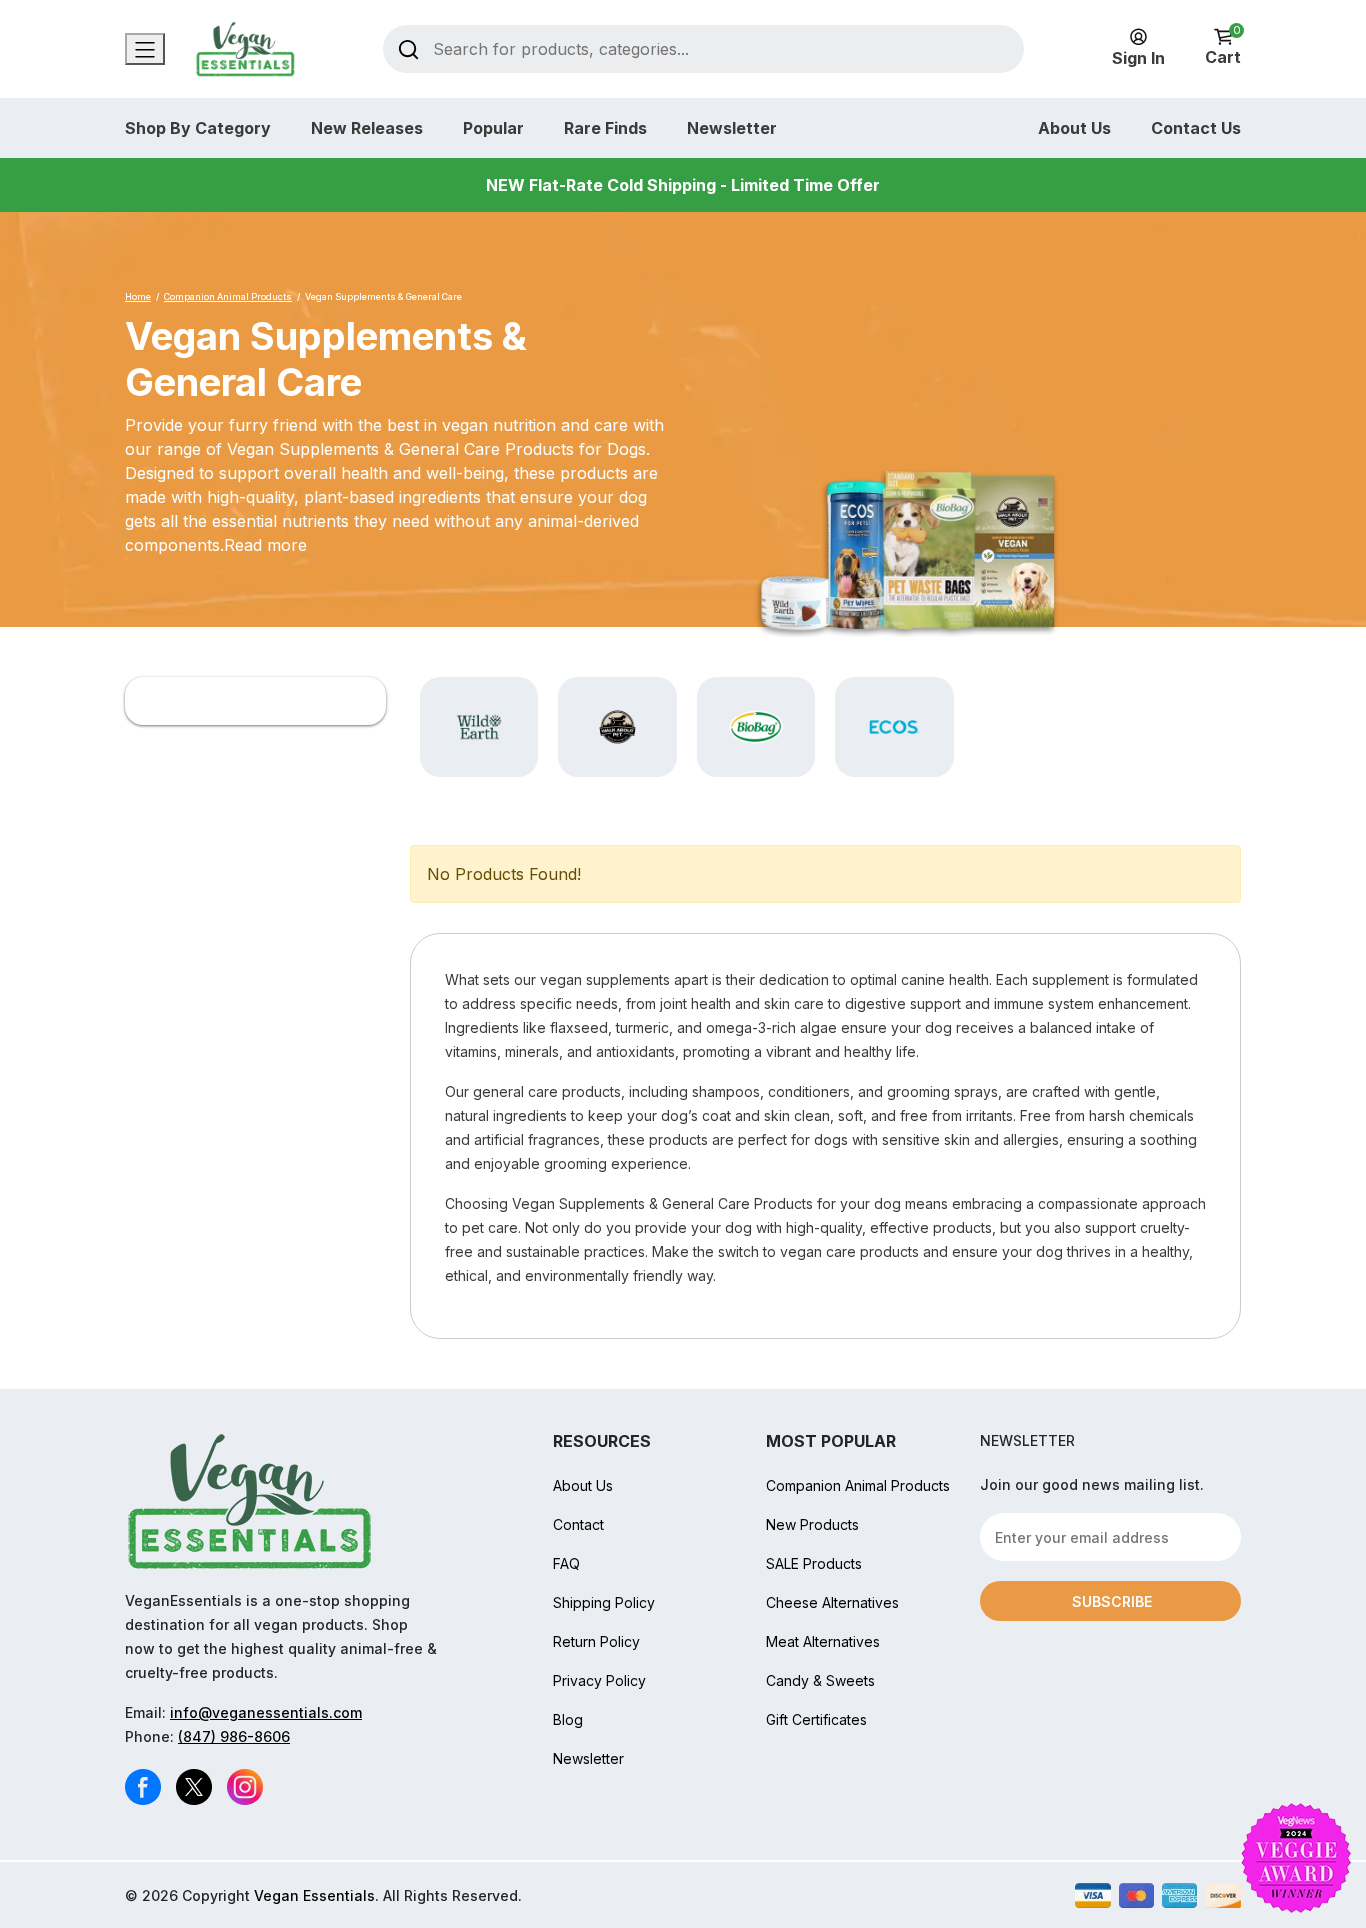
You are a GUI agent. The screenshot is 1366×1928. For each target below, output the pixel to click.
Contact (578, 1524)
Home (138, 296)
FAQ (566, 1563)
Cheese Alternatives (832, 1602)
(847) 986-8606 (234, 1736)
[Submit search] (408, 48)
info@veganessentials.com (266, 1712)
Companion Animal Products (228, 296)
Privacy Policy (599, 1680)
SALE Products (814, 1563)
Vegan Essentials (314, 1895)
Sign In (1138, 58)
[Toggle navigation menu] (145, 49)
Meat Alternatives (823, 1641)
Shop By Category (198, 128)
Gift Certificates (816, 1719)
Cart (1223, 47)
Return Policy (596, 1641)
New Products (812, 1524)
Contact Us (1196, 128)
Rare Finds (605, 128)
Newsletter (732, 128)
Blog (568, 1719)
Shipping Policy (604, 1602)
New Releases (367, 128)
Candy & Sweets (820, 1680)
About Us (1074, 128)
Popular (493, 128)
